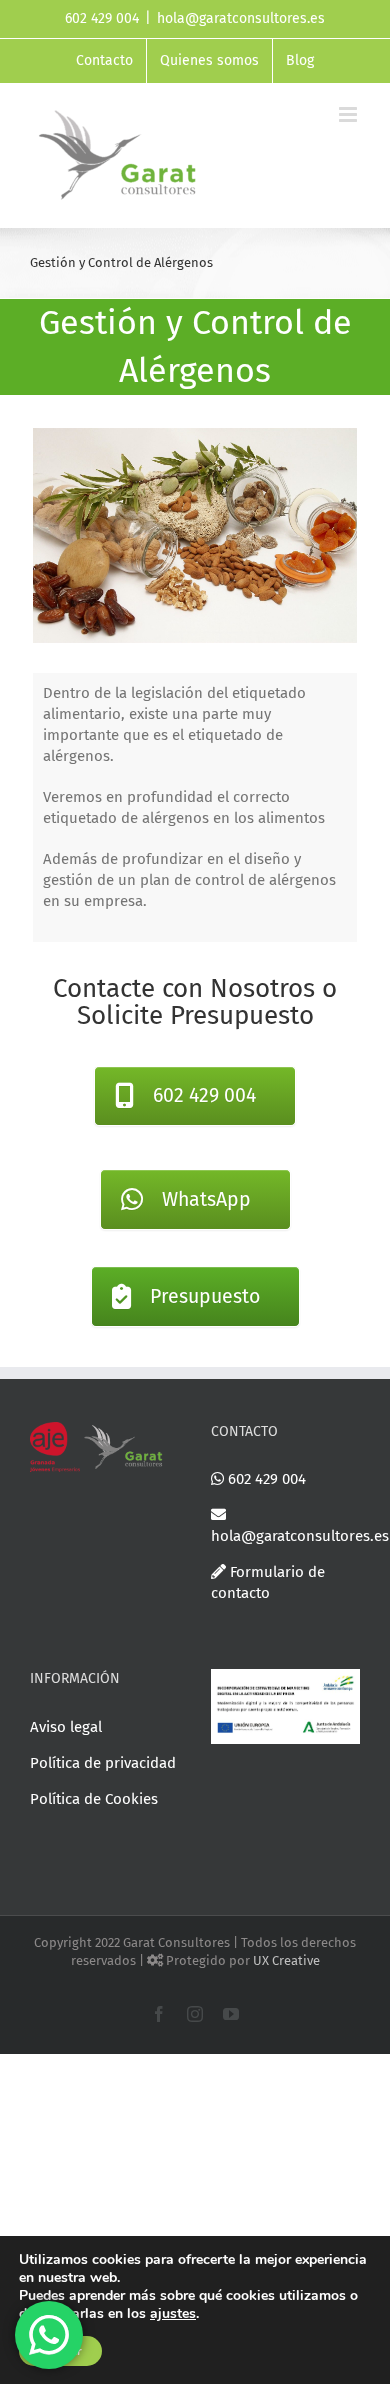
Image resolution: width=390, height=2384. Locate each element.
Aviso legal (66, 1727)
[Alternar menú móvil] (349, 114)
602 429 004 (265, 1479)
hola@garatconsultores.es (241, 18)
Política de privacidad (103, 1763)
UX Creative (286, 1960)
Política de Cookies (94, 1799)
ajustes (173, 2314)
